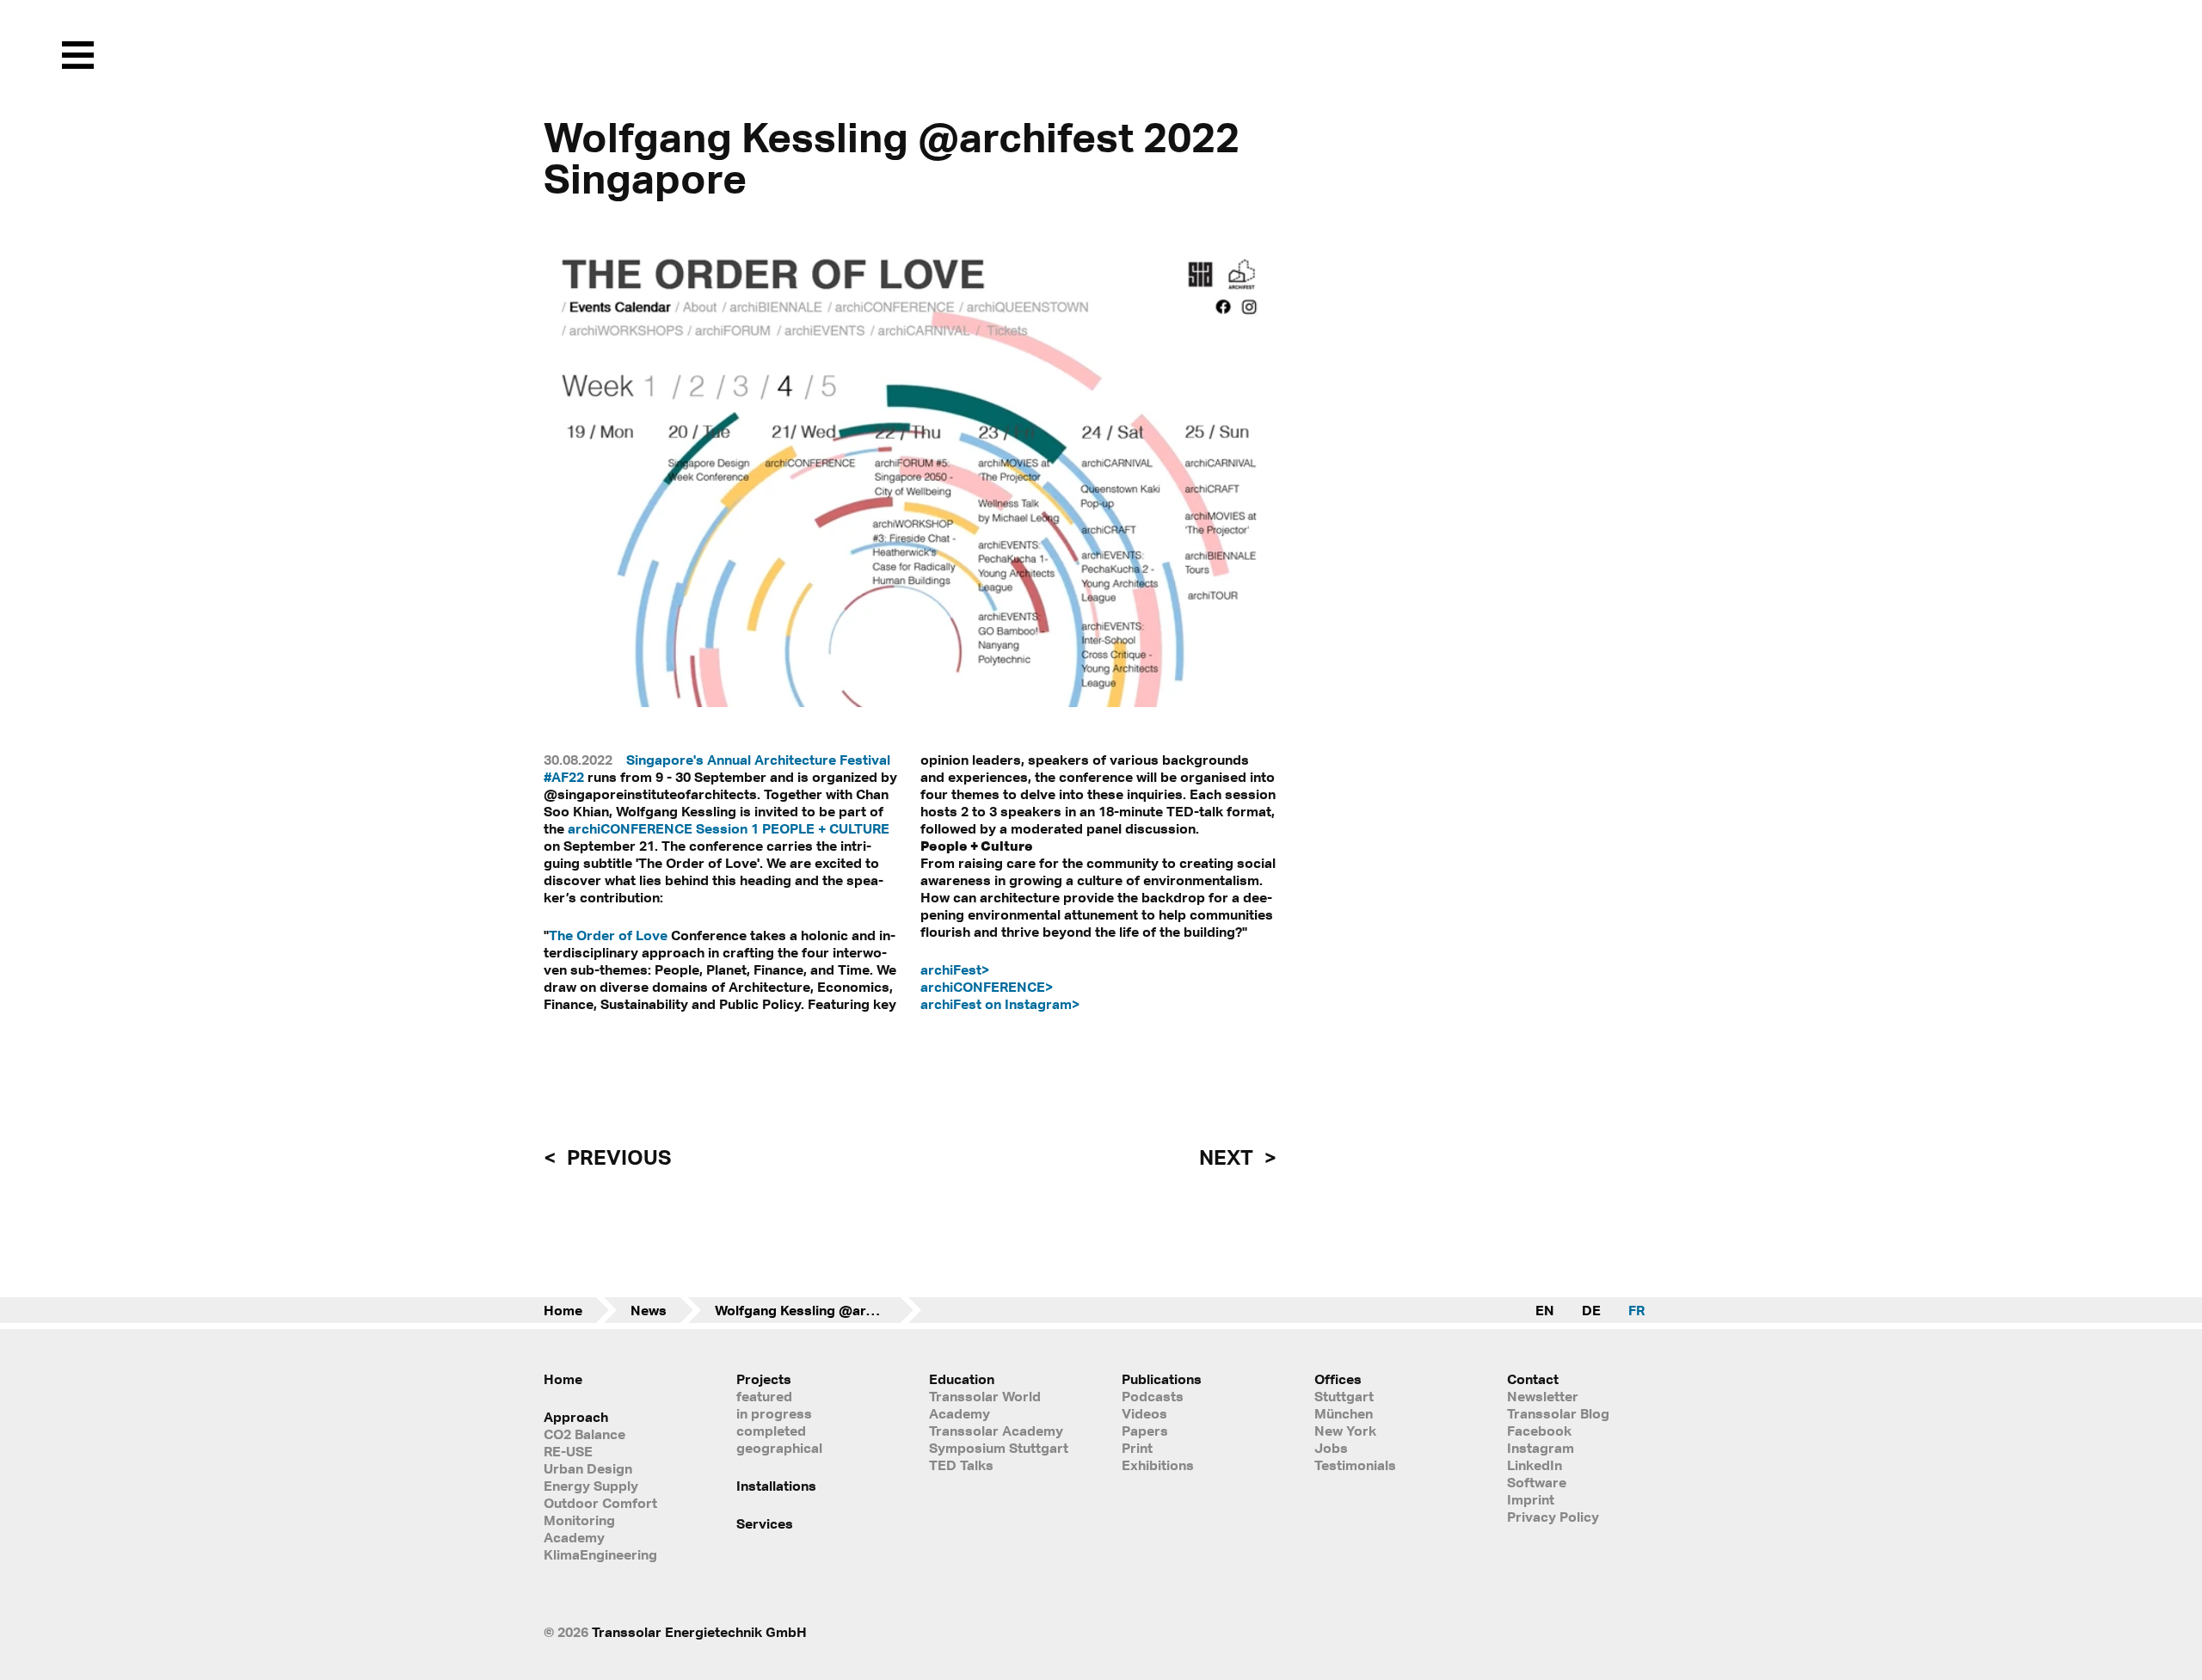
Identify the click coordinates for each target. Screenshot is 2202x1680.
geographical (779, 1448)
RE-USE (568, 1451)
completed (771, 1431)
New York (1345, 1431)
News (649, 1310)
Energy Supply (591, 1486)
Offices (1338, 1379)
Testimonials (1355, 1465)
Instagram (1541, 1448)
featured (764, 1396)
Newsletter (1543, 1396)
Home (563, 1310)
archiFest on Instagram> (1000, 1004)
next (1228, 1157)
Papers (1145, 1431)
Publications (1162, 1379)
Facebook (1539, 1431)
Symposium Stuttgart (999, 1448)
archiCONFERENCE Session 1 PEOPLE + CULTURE (729, 828)
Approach (576, 1417)
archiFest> (955, 969)
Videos (1144, 1413)
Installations (776, 1486)
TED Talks (961, 1465)
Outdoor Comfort (600, 1503)
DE (1591, 1310)
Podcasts (1153, 1396)
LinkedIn (1535, 1465)
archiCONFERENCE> (987, 987)
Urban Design (588, 1468)
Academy (574, 1537)
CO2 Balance (584, 1434)
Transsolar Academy (996, 1431)
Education (962, 1379)
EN (1545, 1310)
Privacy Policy (1553, 1517)
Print (1137, 1448)
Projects (764, 1379)
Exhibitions (1158, 1465)
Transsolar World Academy (985, 1405)
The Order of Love (608, 935)
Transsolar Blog (1558, 1413)
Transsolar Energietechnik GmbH (699, 1632)
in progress (774, 1413)
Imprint (1531, 1499)
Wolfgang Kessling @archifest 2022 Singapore (818, 1310)
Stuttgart (1344, 1396)
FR (1636, 1310)
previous (617, 1157)
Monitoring (579, 1520)
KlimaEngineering (600, 1554)
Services (765, 1523)
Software (1537, 1482)
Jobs (1331, 1448)
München (1344, 1413)
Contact (1533, 1379)
